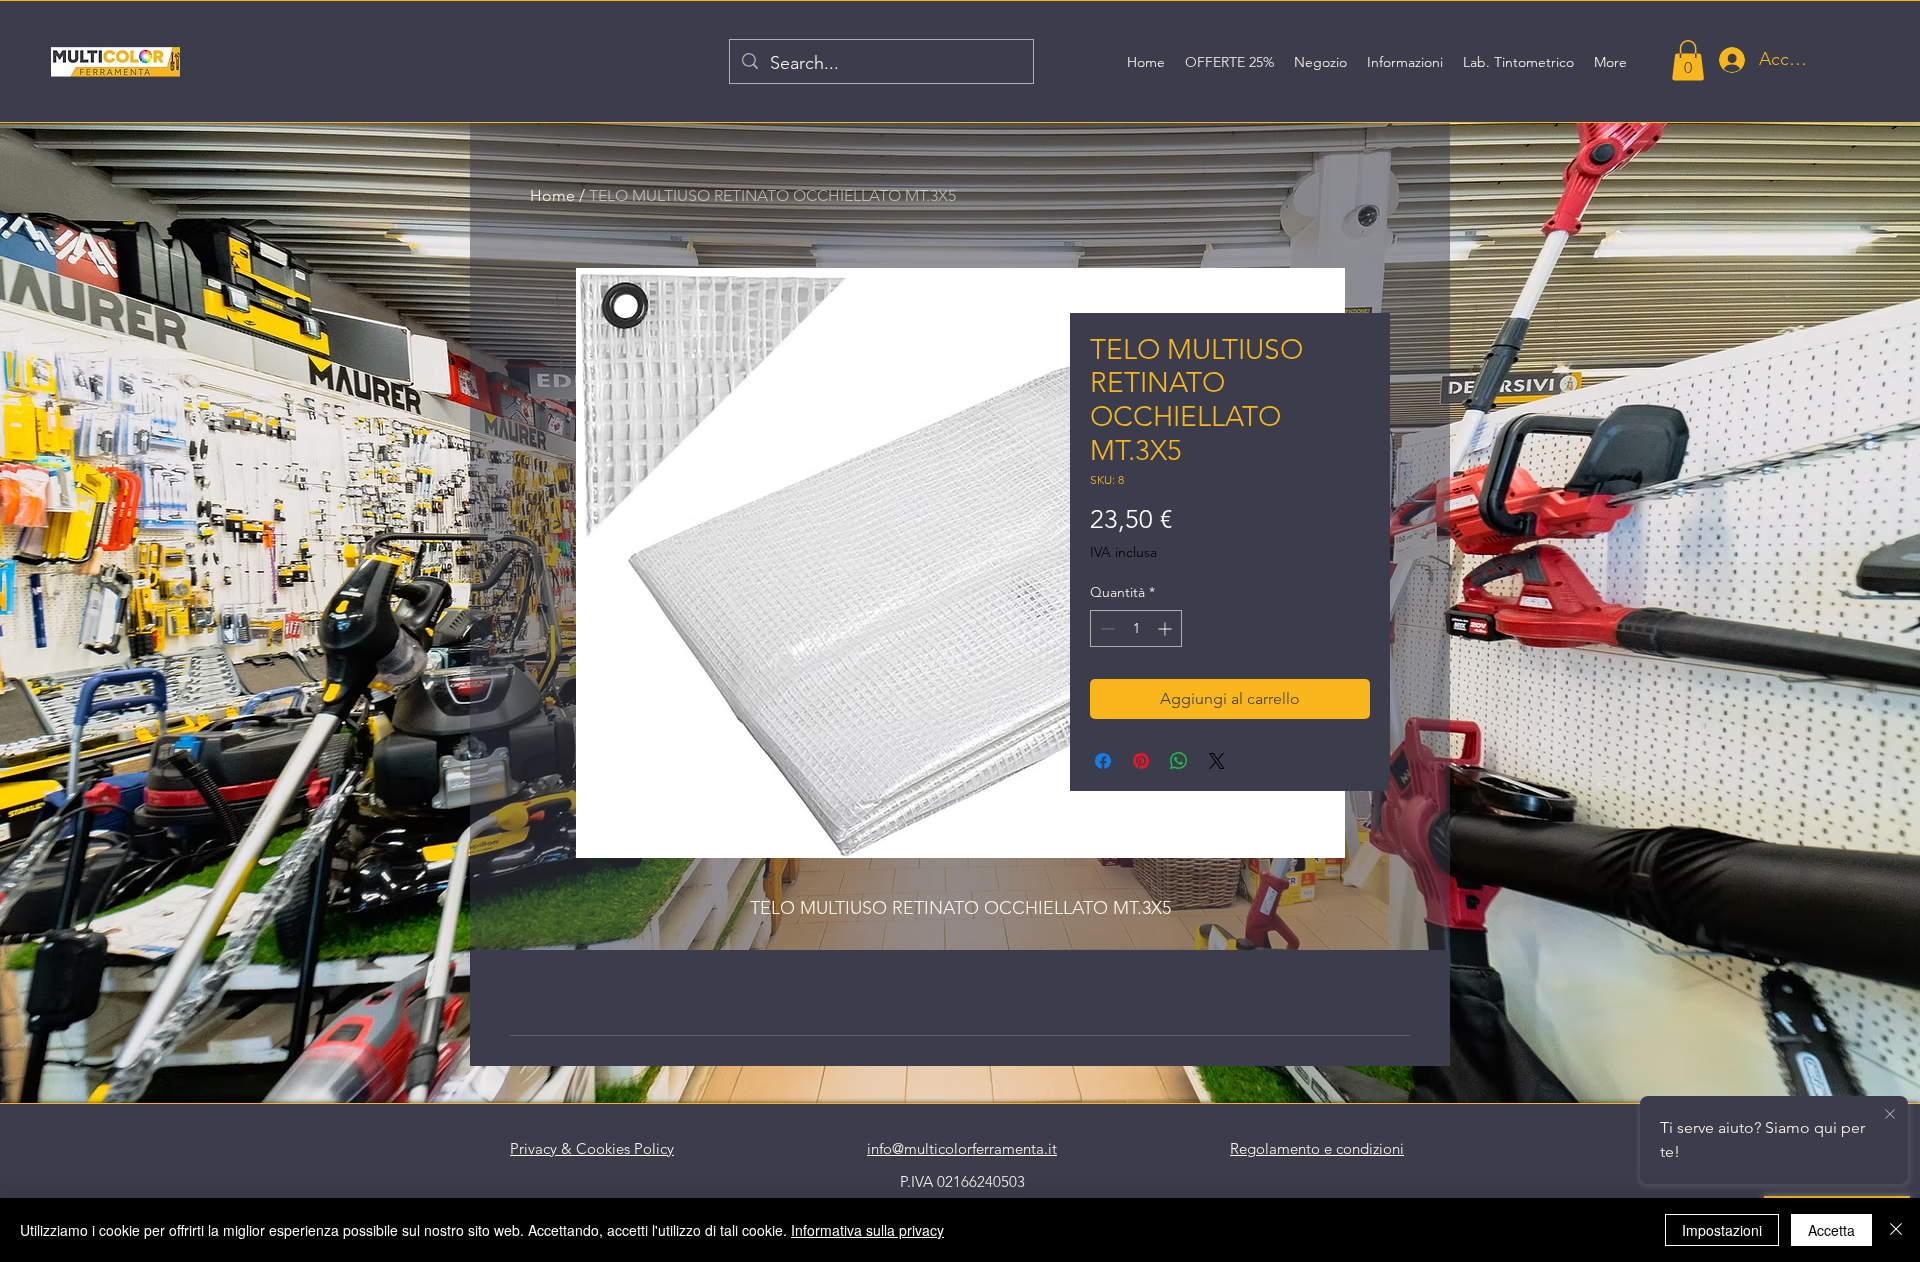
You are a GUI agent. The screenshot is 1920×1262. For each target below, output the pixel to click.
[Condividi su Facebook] (1103, 761)
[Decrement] (1105, 628)
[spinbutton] (1136, 628)
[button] (1688, 60)
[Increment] (1166, 628)
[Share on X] (1217, 761)
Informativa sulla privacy (867, 1230)
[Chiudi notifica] (1890, 1115)
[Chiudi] (1896, 1230)
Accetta (1831, 1230)
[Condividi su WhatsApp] (1179, 761)
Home (552, 195)
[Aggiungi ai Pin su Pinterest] (1141, 761)
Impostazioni (1722, 1230)
